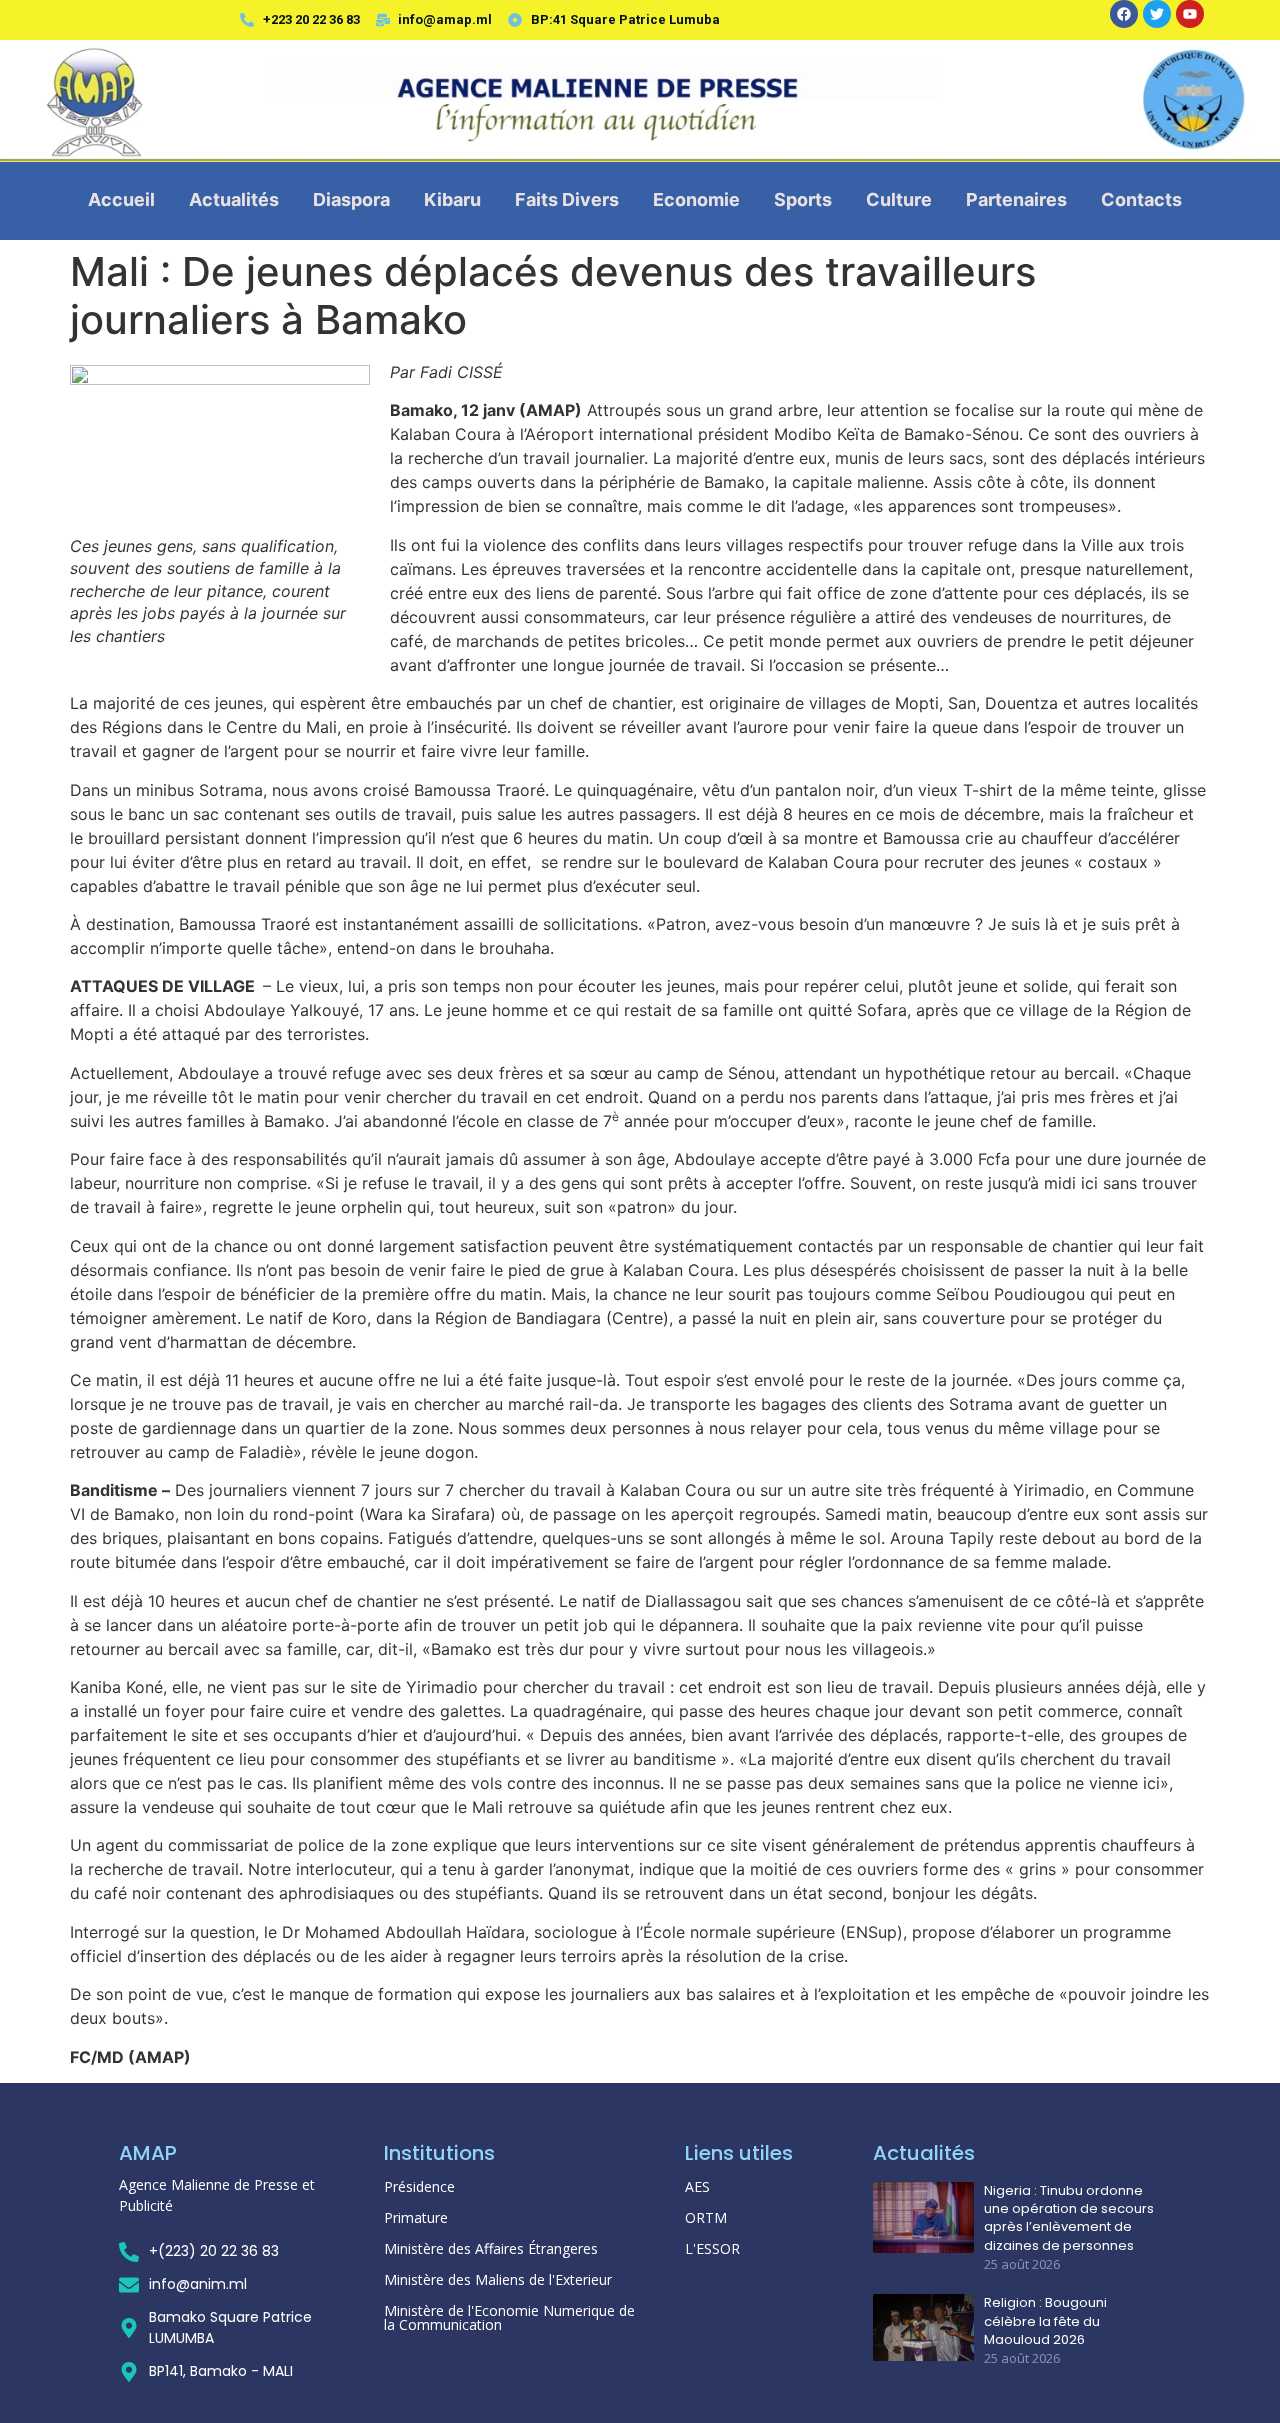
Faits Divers (567, 199)
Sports (803, 199)
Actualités (234, 199)
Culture (899, 199)
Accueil (121, 199)
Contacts (1141, 199)
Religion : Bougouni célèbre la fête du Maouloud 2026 (1045, 2321)
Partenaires (1016, 199)
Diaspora (351, 199)
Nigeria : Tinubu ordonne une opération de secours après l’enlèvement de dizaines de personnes (1069, 2218)
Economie (696, 199)
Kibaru (452, 199)
